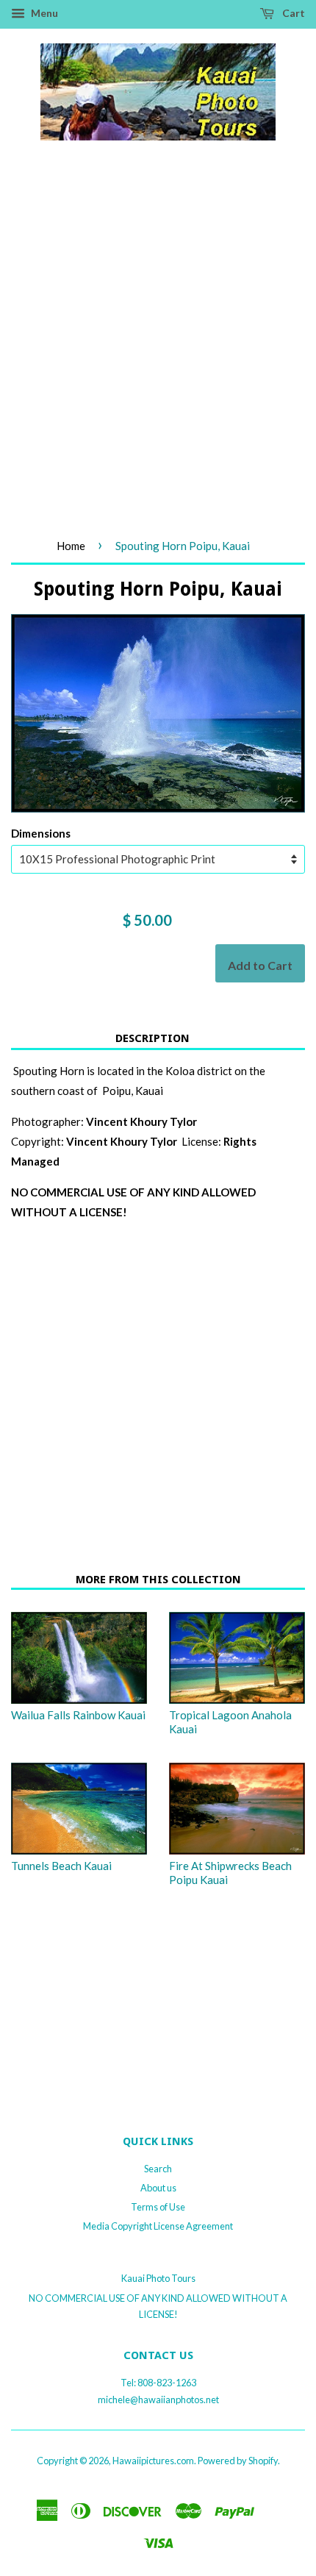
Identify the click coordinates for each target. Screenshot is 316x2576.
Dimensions (41, 833)
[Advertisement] (158, 356)
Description (152, 1038)
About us (158, 2188)
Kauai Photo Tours (158, 2278)
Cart (292, 13)
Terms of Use (158, 2207)
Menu (43, 13)
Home (71, 546)
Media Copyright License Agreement (158, 2226)
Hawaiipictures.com (153, 2461)
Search (158, 2169)
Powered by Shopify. (239, 2461)
